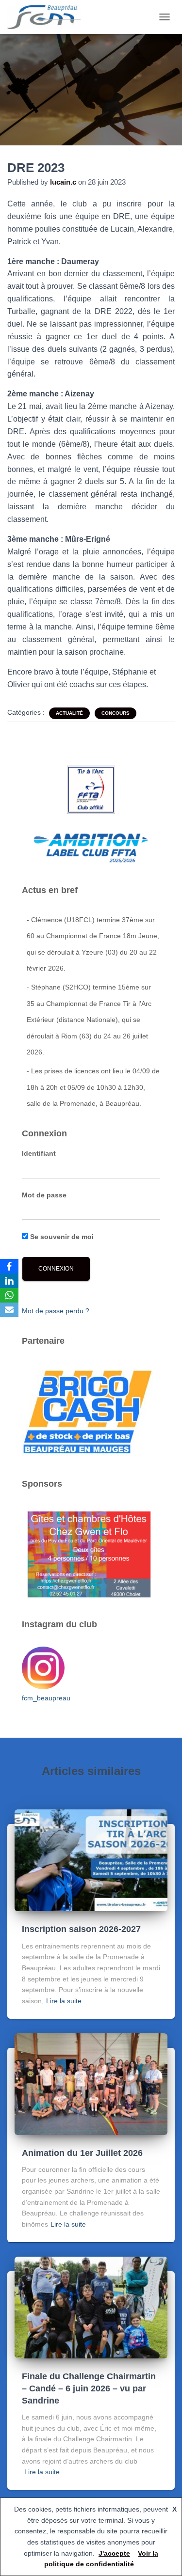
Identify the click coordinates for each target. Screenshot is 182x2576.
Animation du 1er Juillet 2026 (82, 2153)
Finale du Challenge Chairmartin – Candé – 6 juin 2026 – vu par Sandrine (89, 2388)
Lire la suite (64, 2001)
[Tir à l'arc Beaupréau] (48, 17)
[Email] (9, 1310)
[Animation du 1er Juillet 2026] (91, 2083)
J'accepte (114, 2553)
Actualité (69, 713)
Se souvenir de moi (61, 1237)
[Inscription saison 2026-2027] (91, 1860)
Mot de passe (44, 1195)
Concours (116, 713)
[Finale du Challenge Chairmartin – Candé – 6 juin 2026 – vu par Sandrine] (91, 2307)
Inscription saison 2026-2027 (81, 1929)
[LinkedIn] (9, 1281)
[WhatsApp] (9, 1295)
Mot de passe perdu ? (56, 1311)
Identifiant (39, 1153)
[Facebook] (9, 1266)
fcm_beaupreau (46, 1698)
